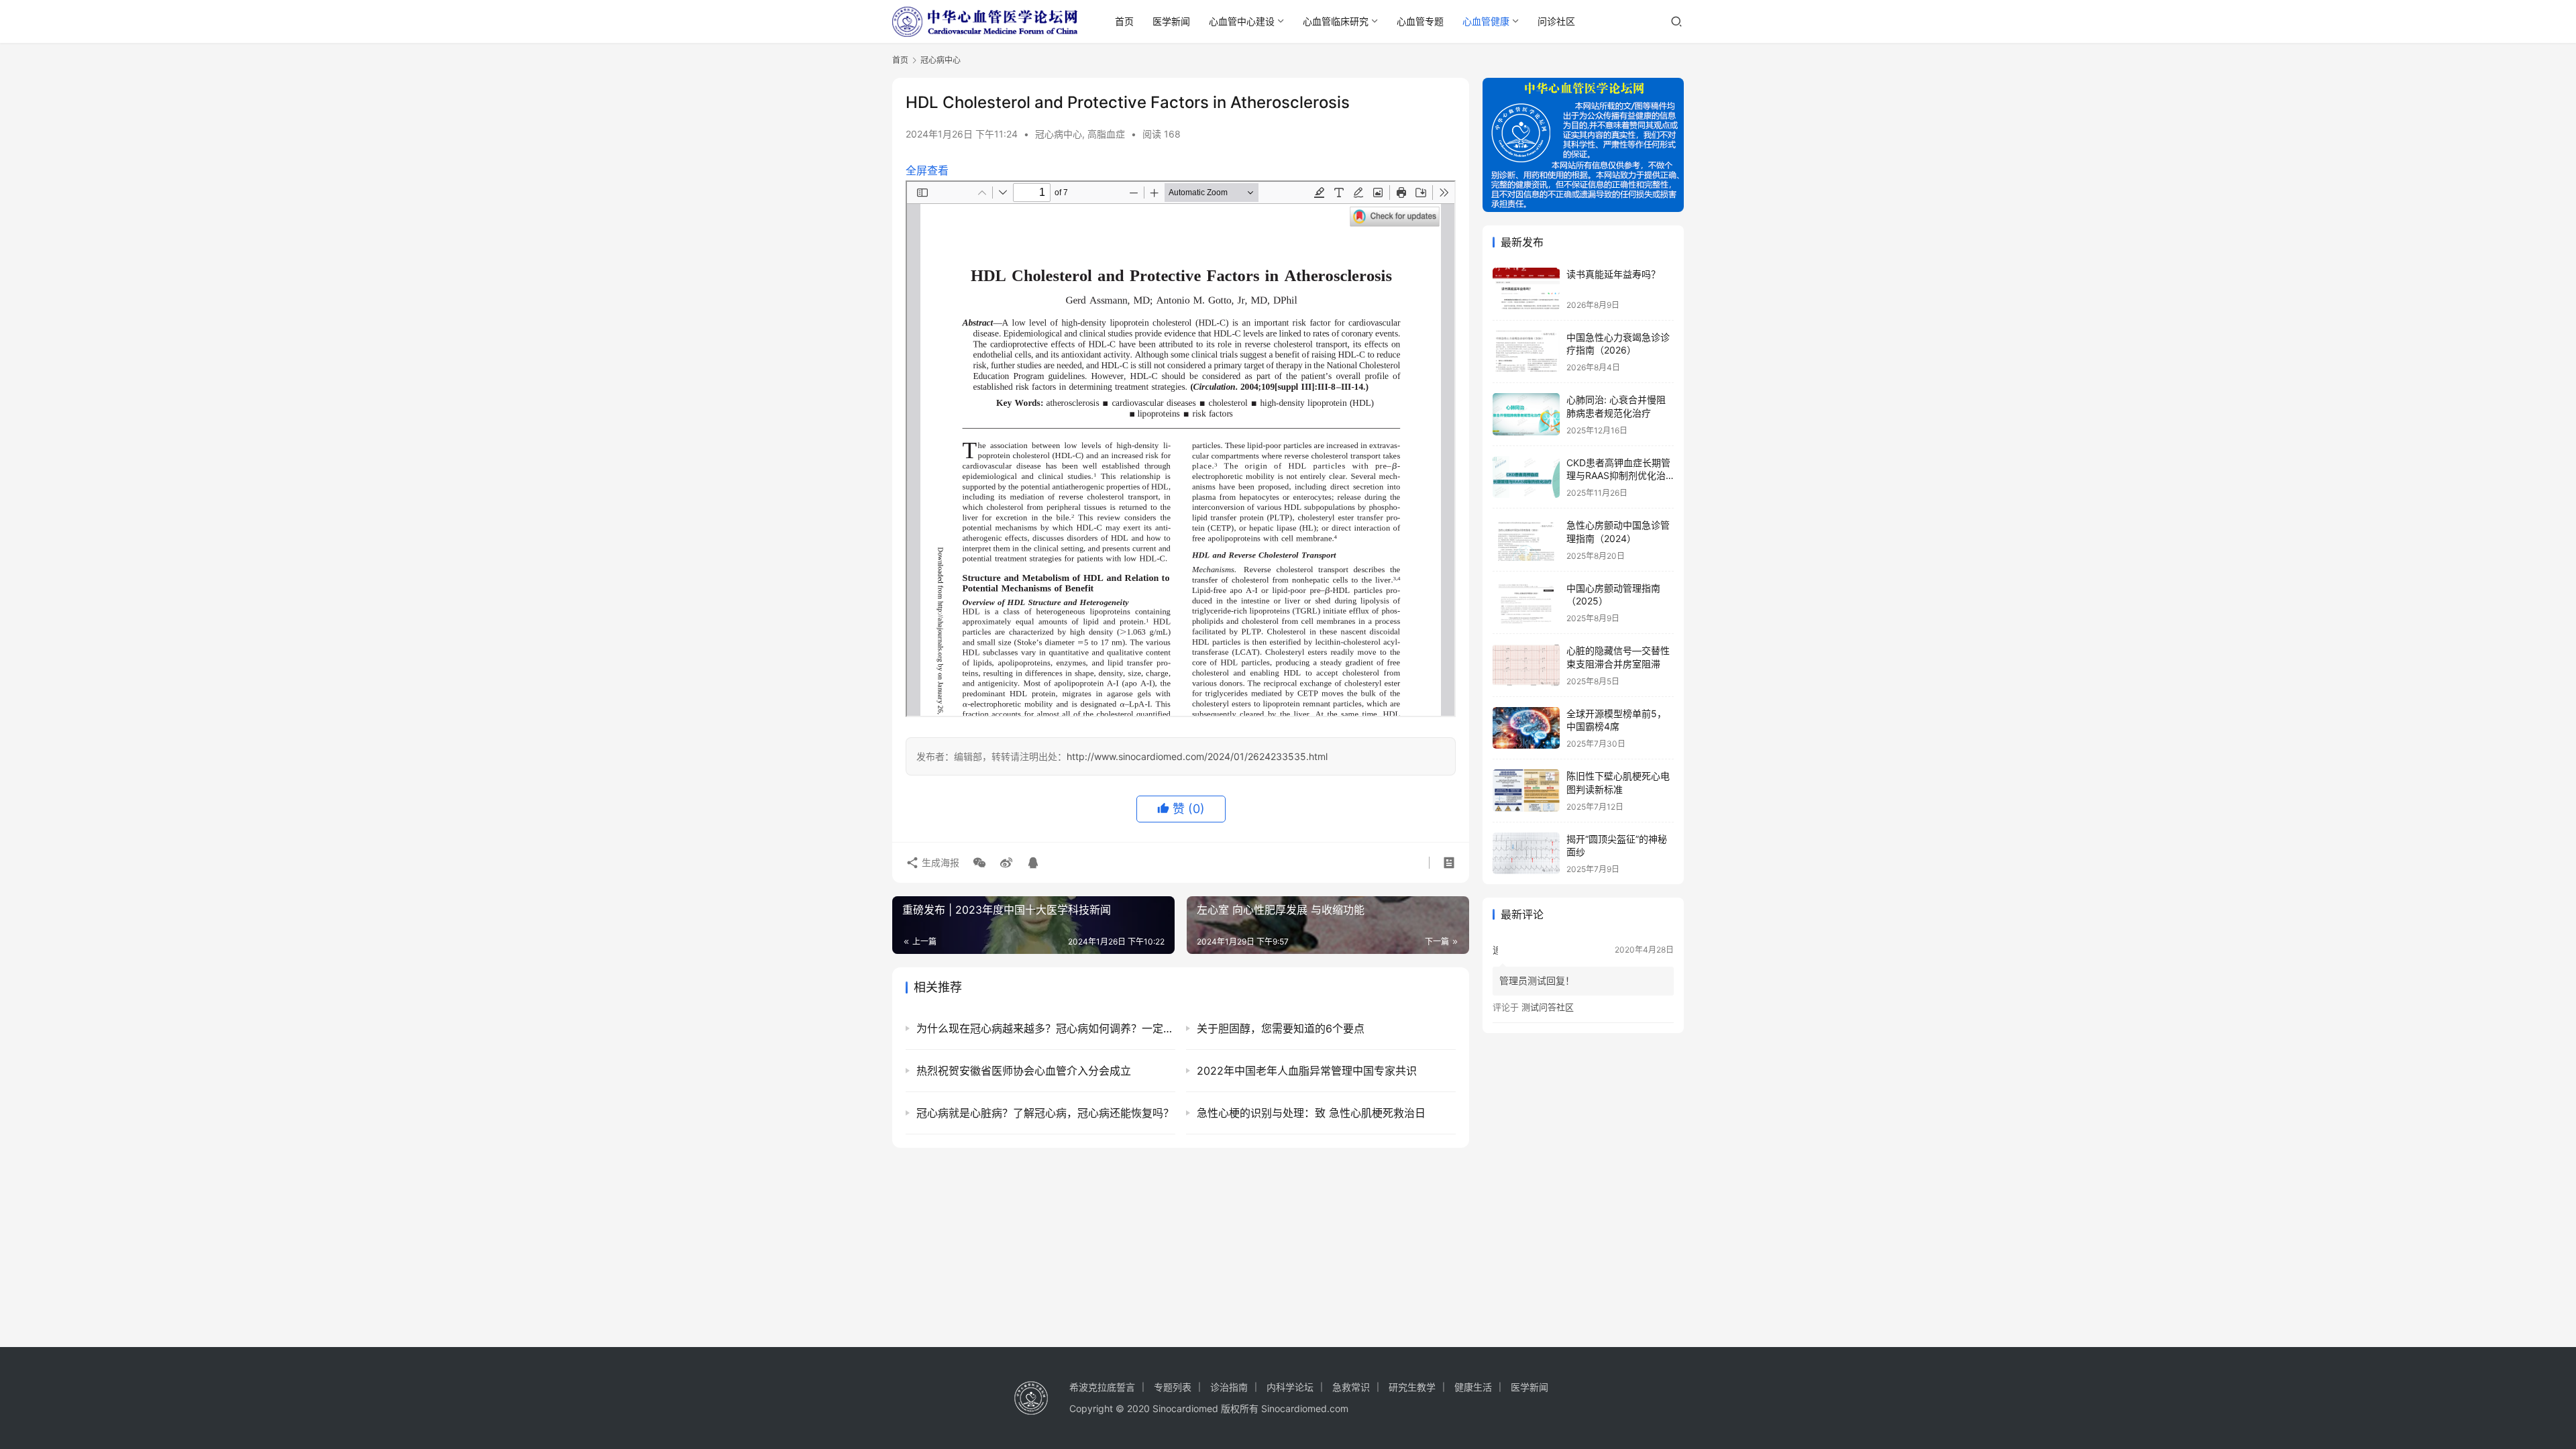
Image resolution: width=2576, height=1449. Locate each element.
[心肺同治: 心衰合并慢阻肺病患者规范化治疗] (1526, 414)
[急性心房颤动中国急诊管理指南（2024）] (1526, 540)
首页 (1124, 21)
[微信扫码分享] (979, 863)
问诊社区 (1556, 21)
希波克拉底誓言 (1102, 1387)
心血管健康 (1486, 21)
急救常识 (1351, 1387)
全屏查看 (927, 170)
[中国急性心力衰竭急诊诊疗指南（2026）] (1526, 352)
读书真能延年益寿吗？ (1613, 274)
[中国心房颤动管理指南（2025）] (1526, 603)
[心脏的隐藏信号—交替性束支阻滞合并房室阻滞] (1526, 665)
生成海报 (939, 862)
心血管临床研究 (1336, 21)
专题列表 (1173, 1387)
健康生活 (1473, 1387)
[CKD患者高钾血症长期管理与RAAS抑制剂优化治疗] (1526, 477)
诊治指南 (1229, 1387)
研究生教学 (1412, 1387)
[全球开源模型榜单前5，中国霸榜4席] (1526, 728)
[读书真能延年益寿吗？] (1526, 289)
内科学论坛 (1290, 1387)
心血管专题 (1420, 21)
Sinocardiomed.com (1305, 1408)
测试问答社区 (1548, 1007)
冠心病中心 (1059, 134)
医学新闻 (1171, 21)
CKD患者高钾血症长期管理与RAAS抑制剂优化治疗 (1618, 476)
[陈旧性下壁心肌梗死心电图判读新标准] (1526, 791)
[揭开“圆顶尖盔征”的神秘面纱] (1526, 854)
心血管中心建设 (1242, 21)
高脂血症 (1106, 134)
